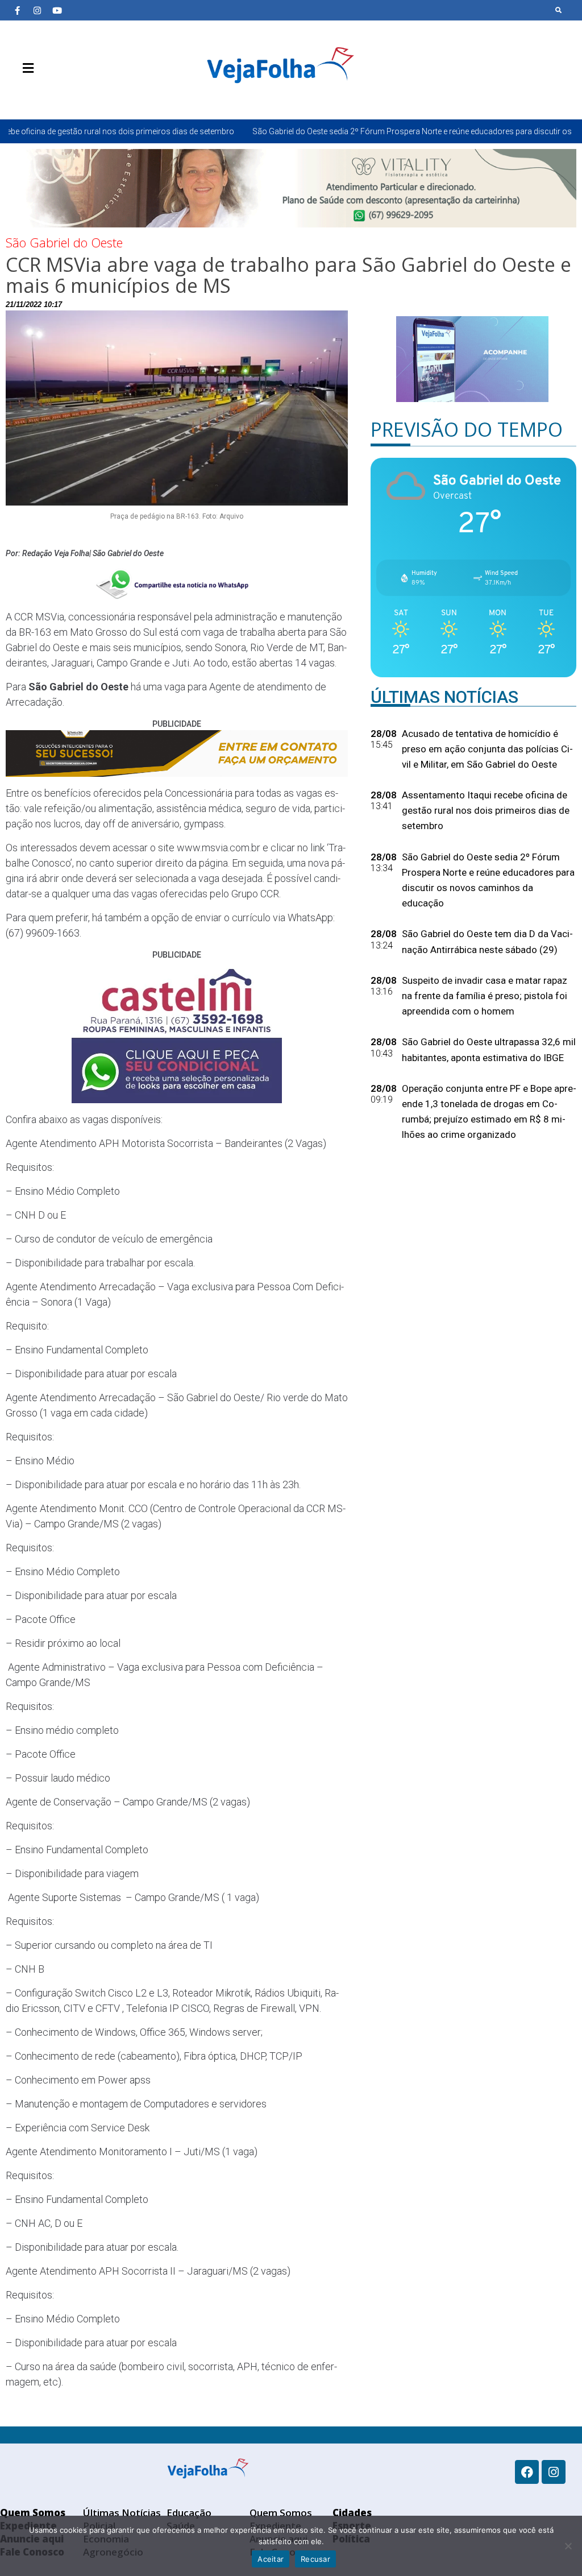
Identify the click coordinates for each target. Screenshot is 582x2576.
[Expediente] (34, 95)
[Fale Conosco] (68, 95)
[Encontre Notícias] (559, 10)
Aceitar (271, 2559)
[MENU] (25, 68)
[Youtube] (57, 10)
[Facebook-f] (17, 10)
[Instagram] (37, 10)
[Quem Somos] (17, 95)
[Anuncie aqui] (51, 95)
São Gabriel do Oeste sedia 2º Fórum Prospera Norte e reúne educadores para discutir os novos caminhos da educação (361, 131)
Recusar (315, 2559)
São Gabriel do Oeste (64, 242)
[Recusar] (568, 2546)
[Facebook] (527, 2472)
